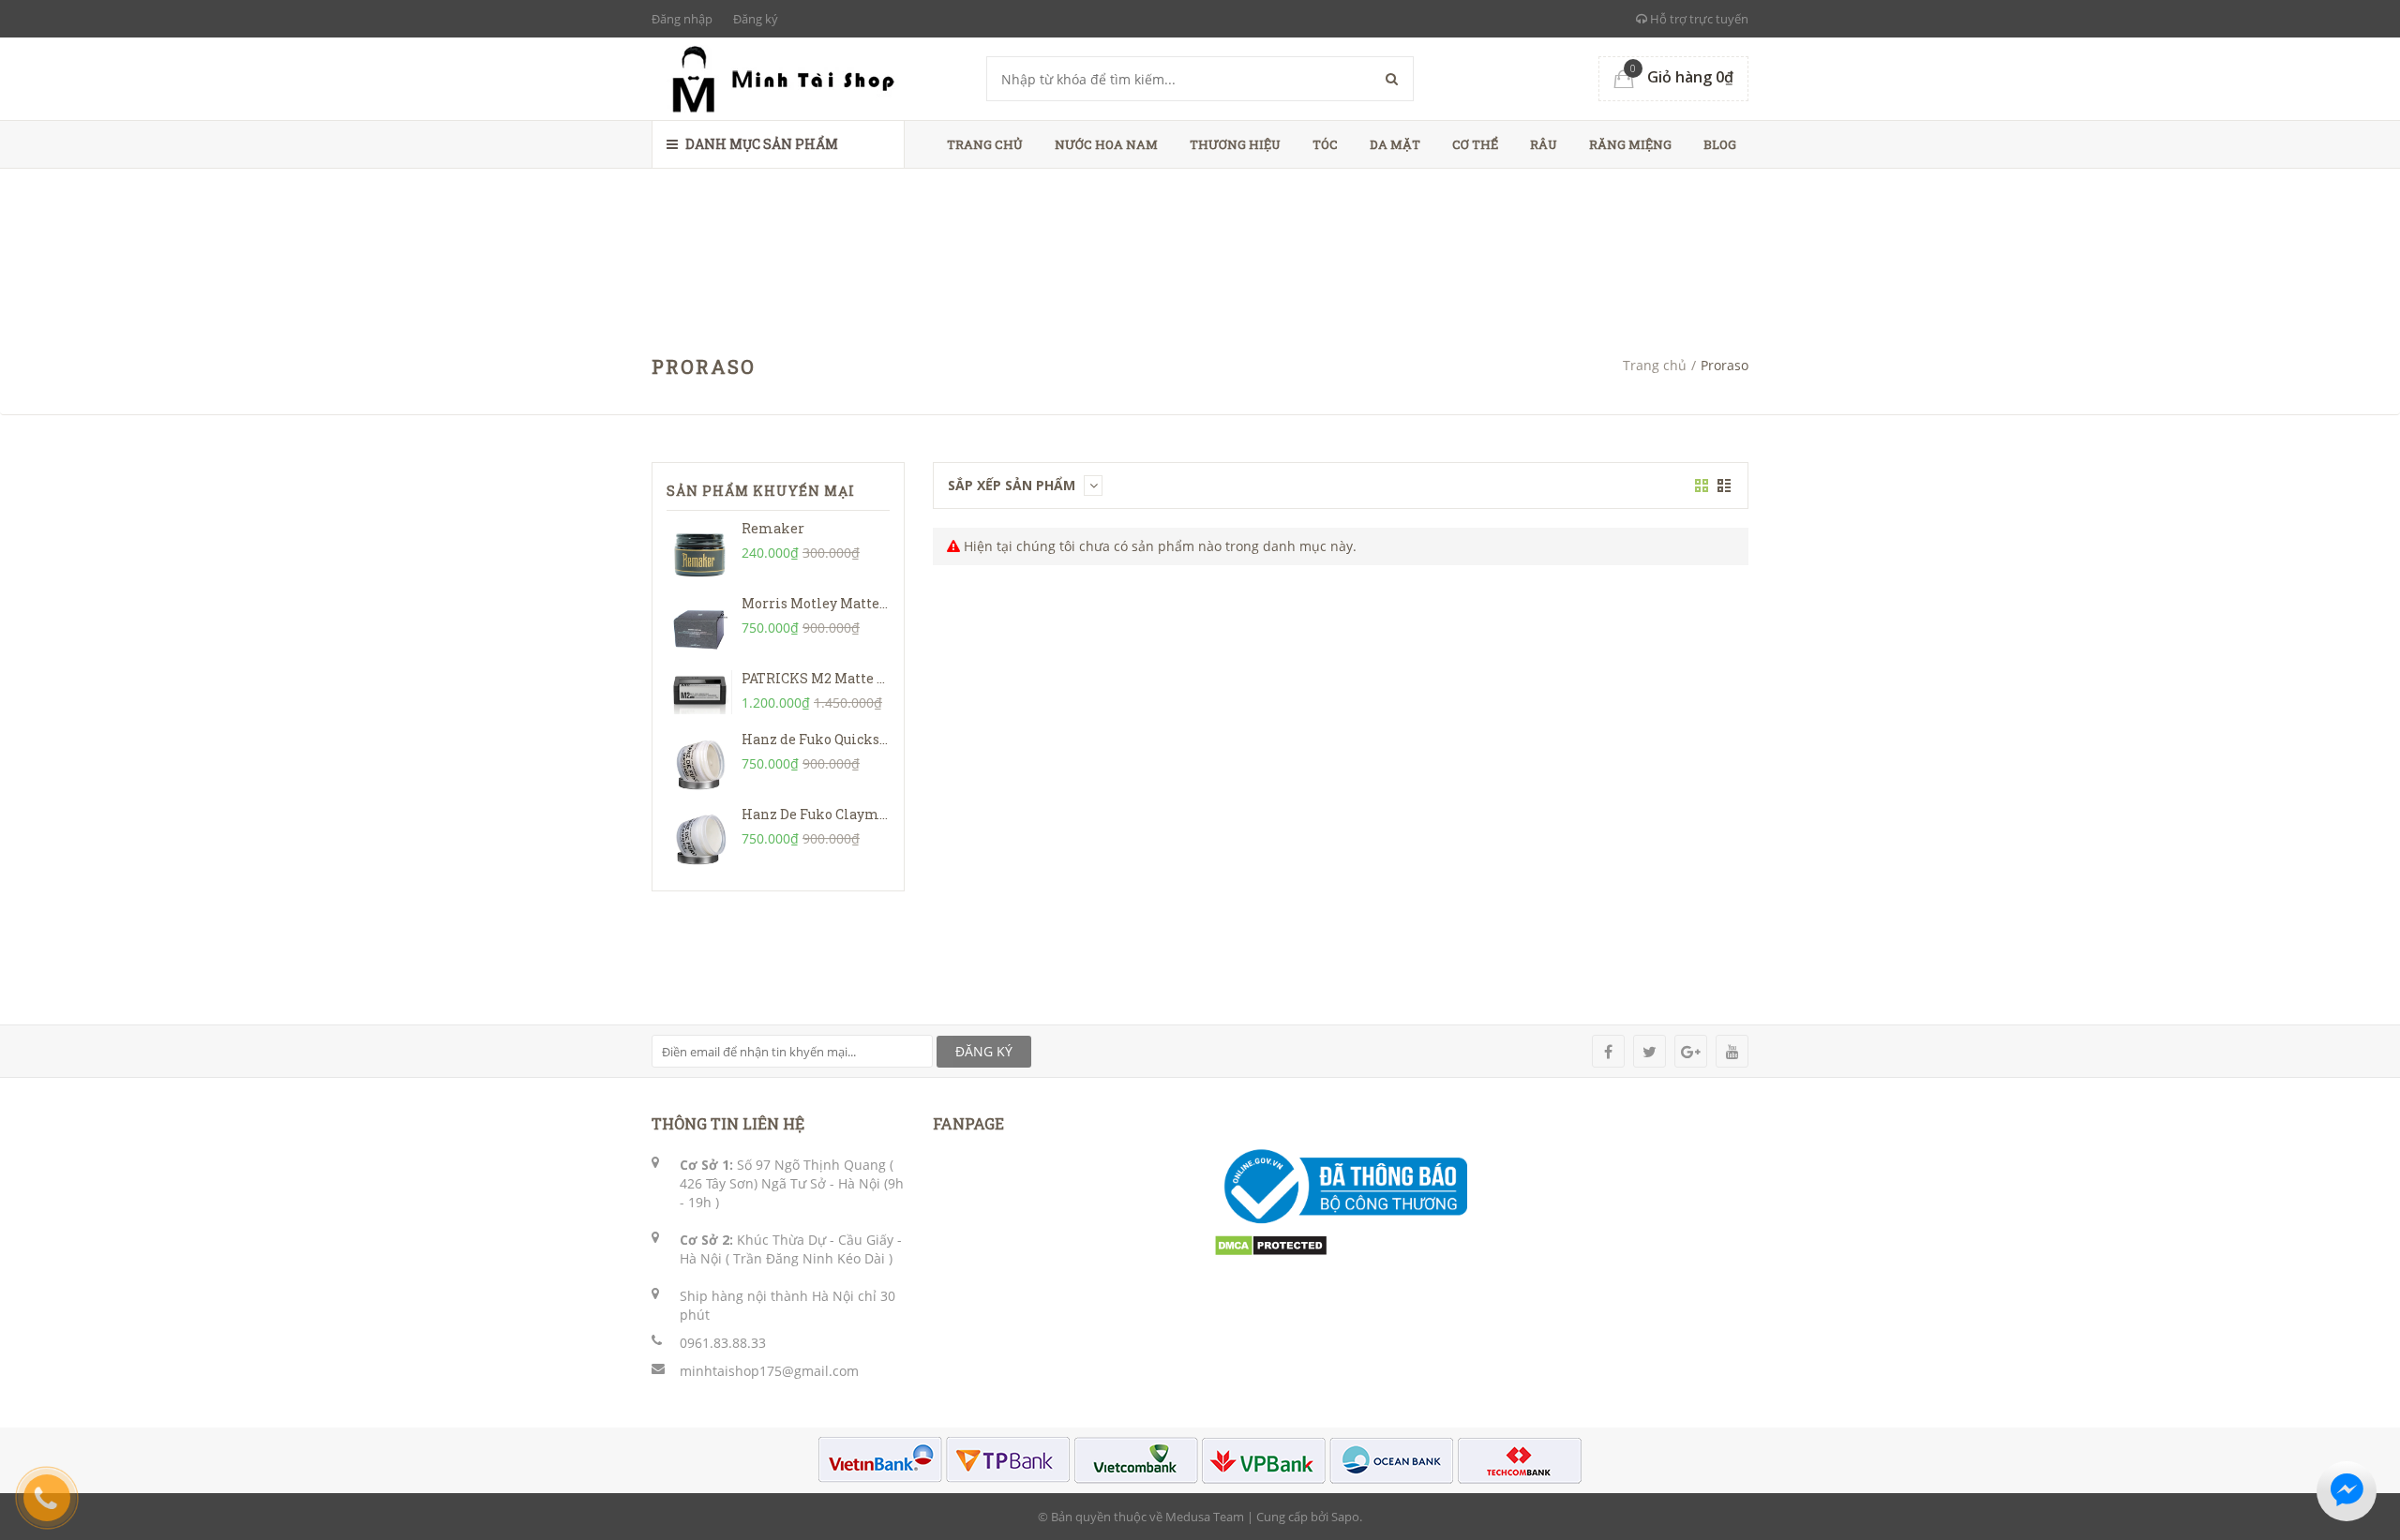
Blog (1720, 144)
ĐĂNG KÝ (984, 1051)
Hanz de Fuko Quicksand (823, 739)
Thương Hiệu (1235, 144)
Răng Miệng (1630, 144)
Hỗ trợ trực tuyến (1698, 19)
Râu (1544, 144)
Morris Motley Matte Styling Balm (857, 603)
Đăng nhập (682, 19)
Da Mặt (1395, 144)
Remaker (773, 528)
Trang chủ (985, 144)
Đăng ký (756, 19)
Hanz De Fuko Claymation (828, 814)
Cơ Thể (1475, 144)
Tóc (1325, 144)
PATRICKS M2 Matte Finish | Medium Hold (882, 678)
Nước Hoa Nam (1106, 144)
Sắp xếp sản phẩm (1013, 485)
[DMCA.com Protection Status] (1271, 1244)
